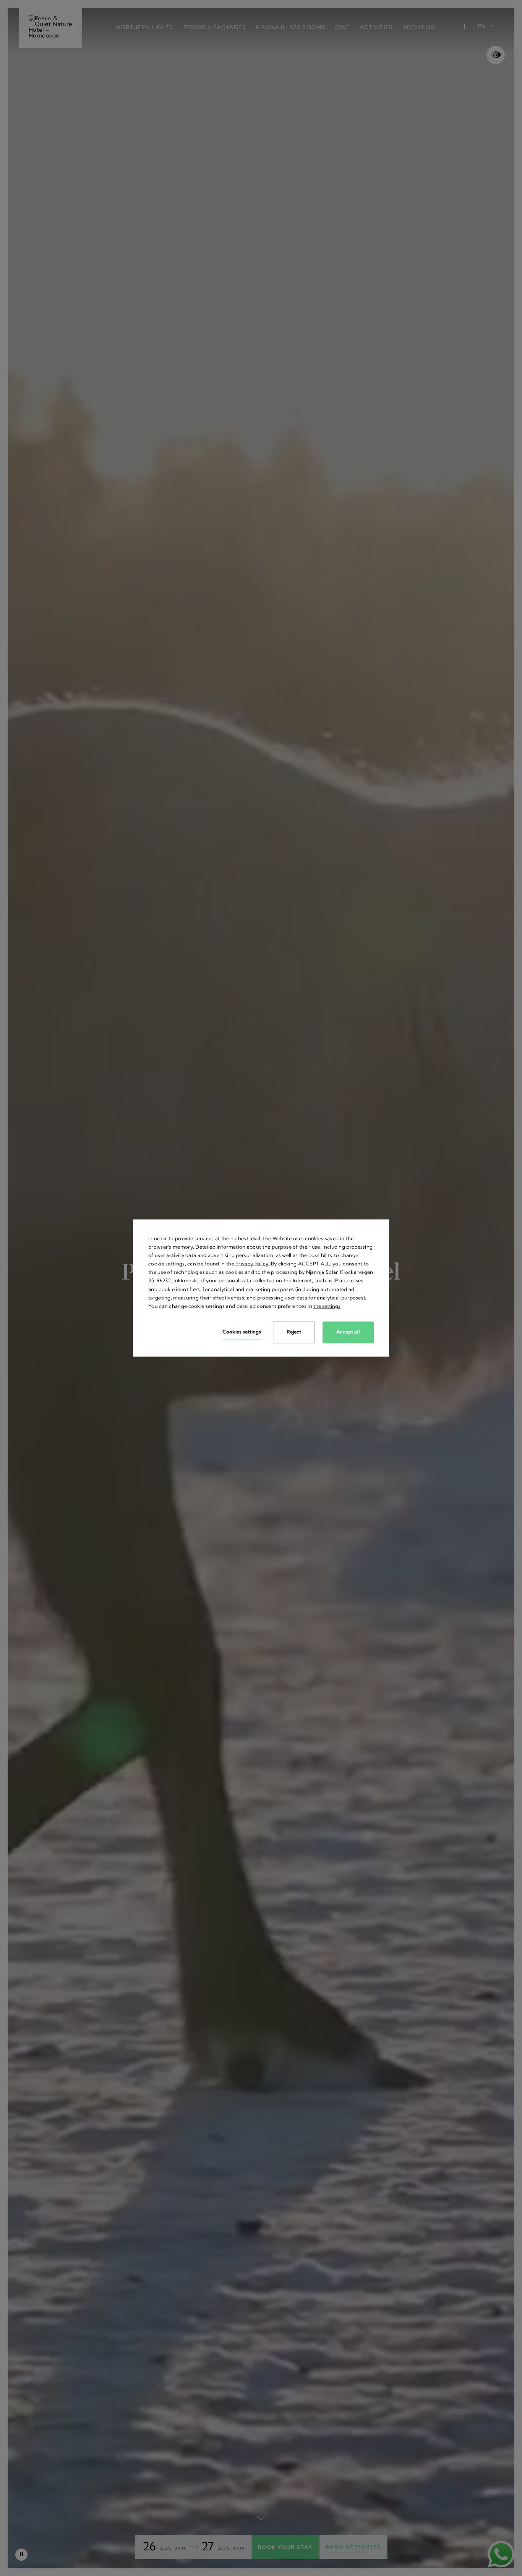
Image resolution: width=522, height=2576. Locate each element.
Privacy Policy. (253, 1264)
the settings (327, 1306)
